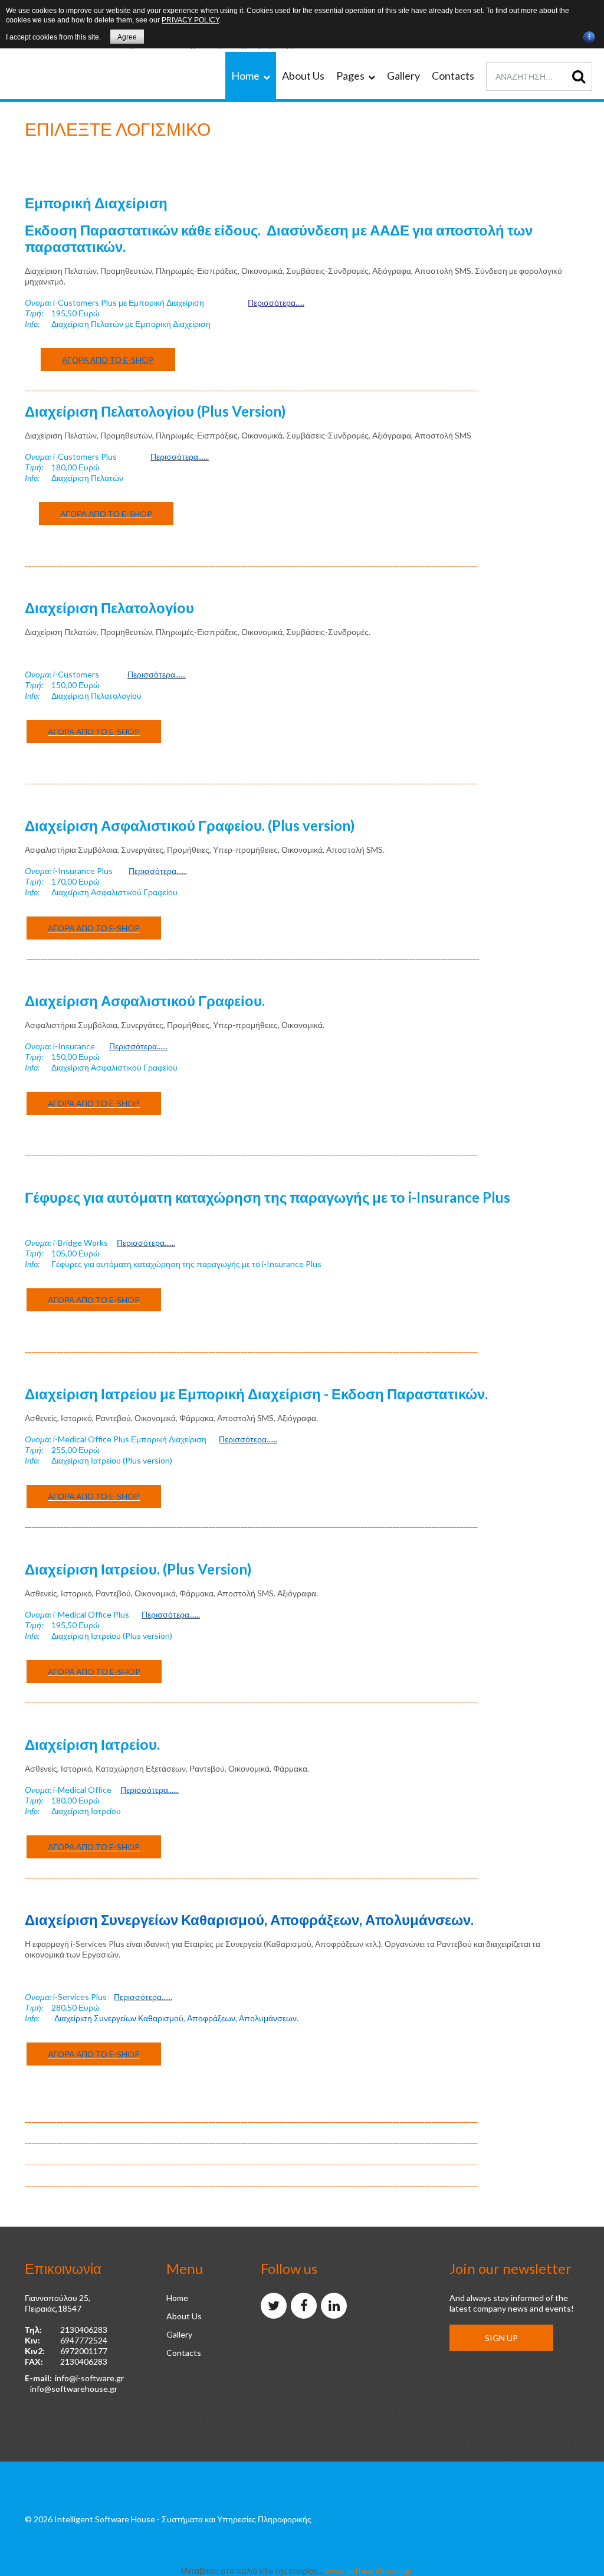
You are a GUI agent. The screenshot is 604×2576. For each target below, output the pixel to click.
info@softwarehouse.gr (74, 2389)
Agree (127, 37)
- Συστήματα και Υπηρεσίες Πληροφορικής (234, 2519)
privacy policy (190, 20)
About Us (184, 2316)
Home (177, 2298)
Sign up (501, 2338)
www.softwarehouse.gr (369, 2570)
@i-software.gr (96, 2378)
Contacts (184, 2353)
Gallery (179, 2334)
